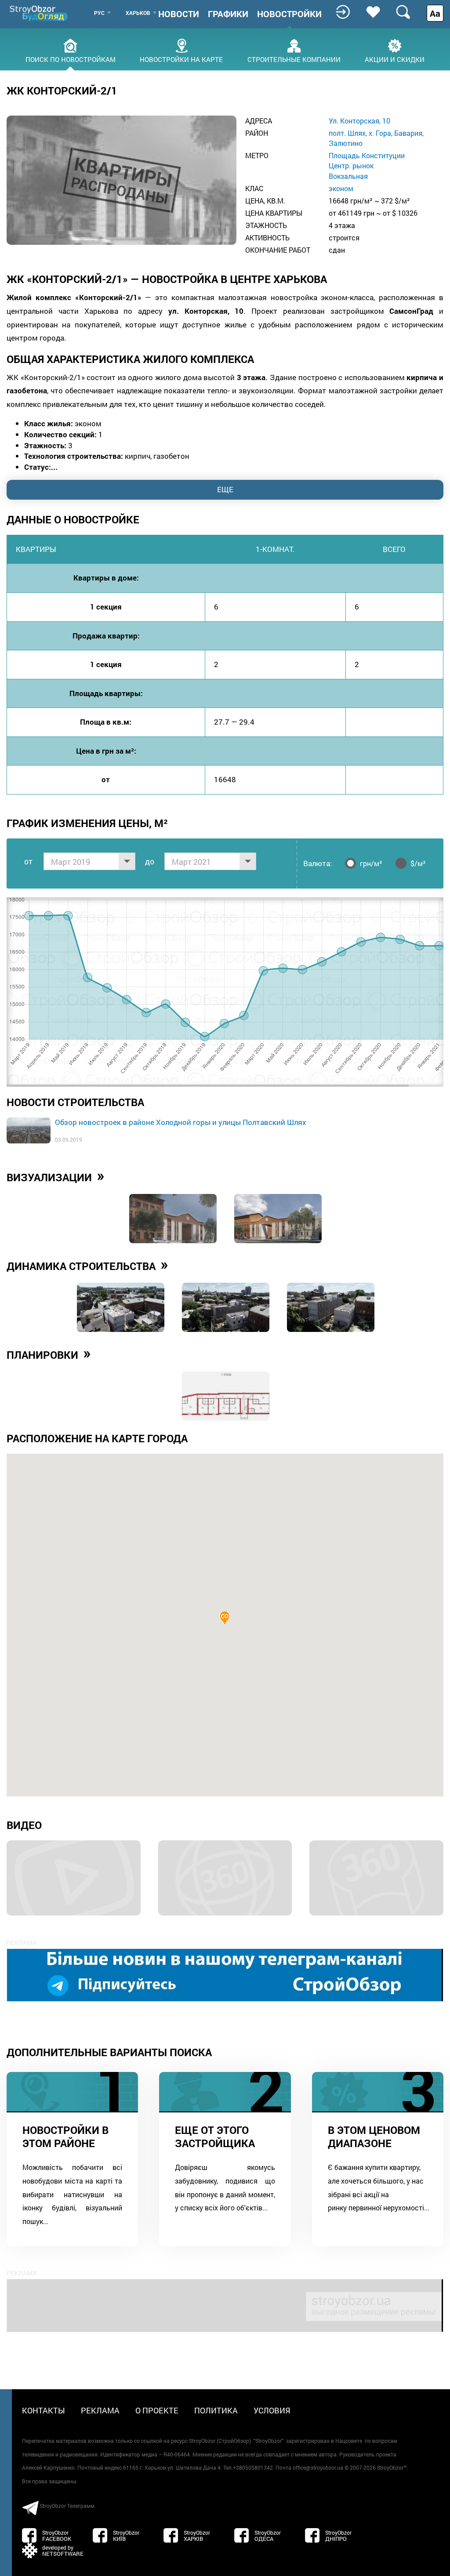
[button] (225, 1618)
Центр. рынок (351, 165)
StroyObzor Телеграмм (67, 2506)
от (28, 861)
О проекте (157, 2410)
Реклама (100, 2410)
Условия (272, 2410)
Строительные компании (294, 59)
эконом (341, 188)
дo (150, 861)
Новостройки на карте (181, 59)
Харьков (138, 13)
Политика (216, 2410)
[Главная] (40, 13)
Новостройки (289, 14)
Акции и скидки (395, 59)
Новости (179, 14)
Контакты (44, 2410)
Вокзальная (348, 176)
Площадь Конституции (367, 155)
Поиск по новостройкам (71, 59)
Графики (228, 14)
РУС (99, 13)
